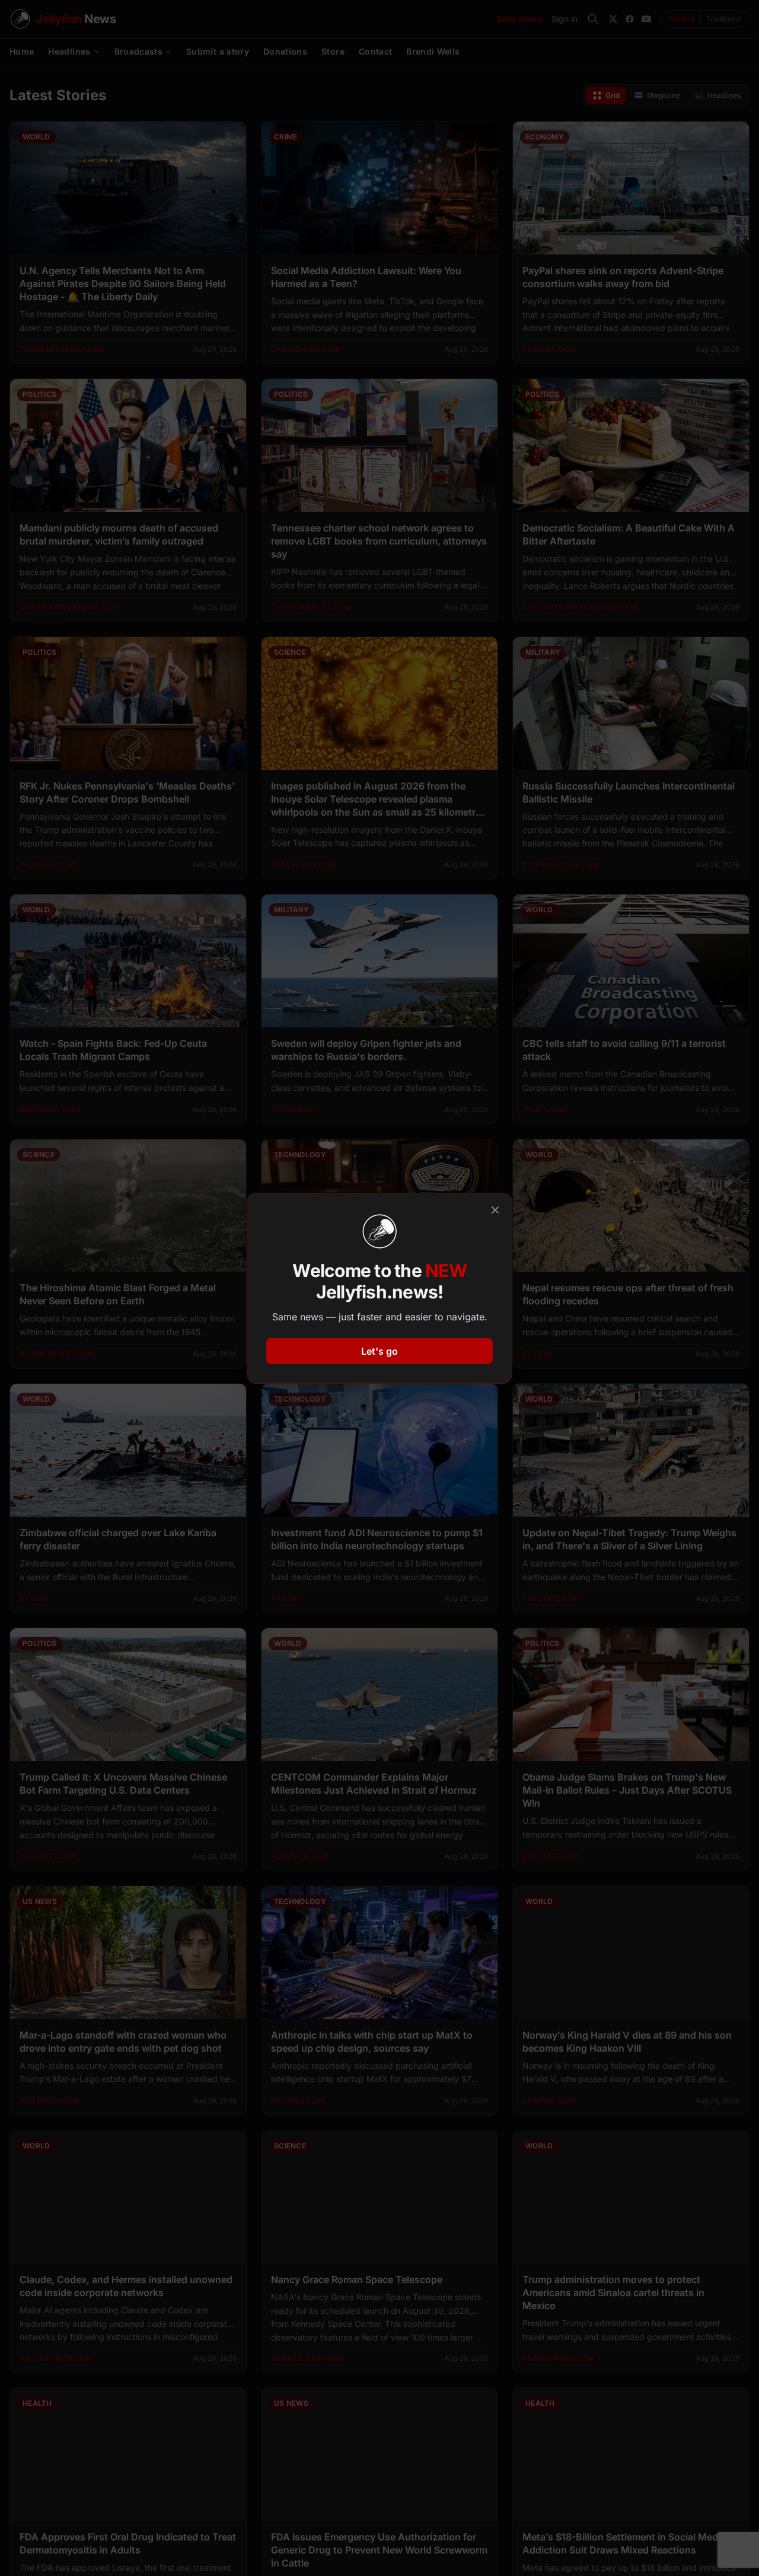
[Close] (495, 1210)
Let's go (379, 1351)
